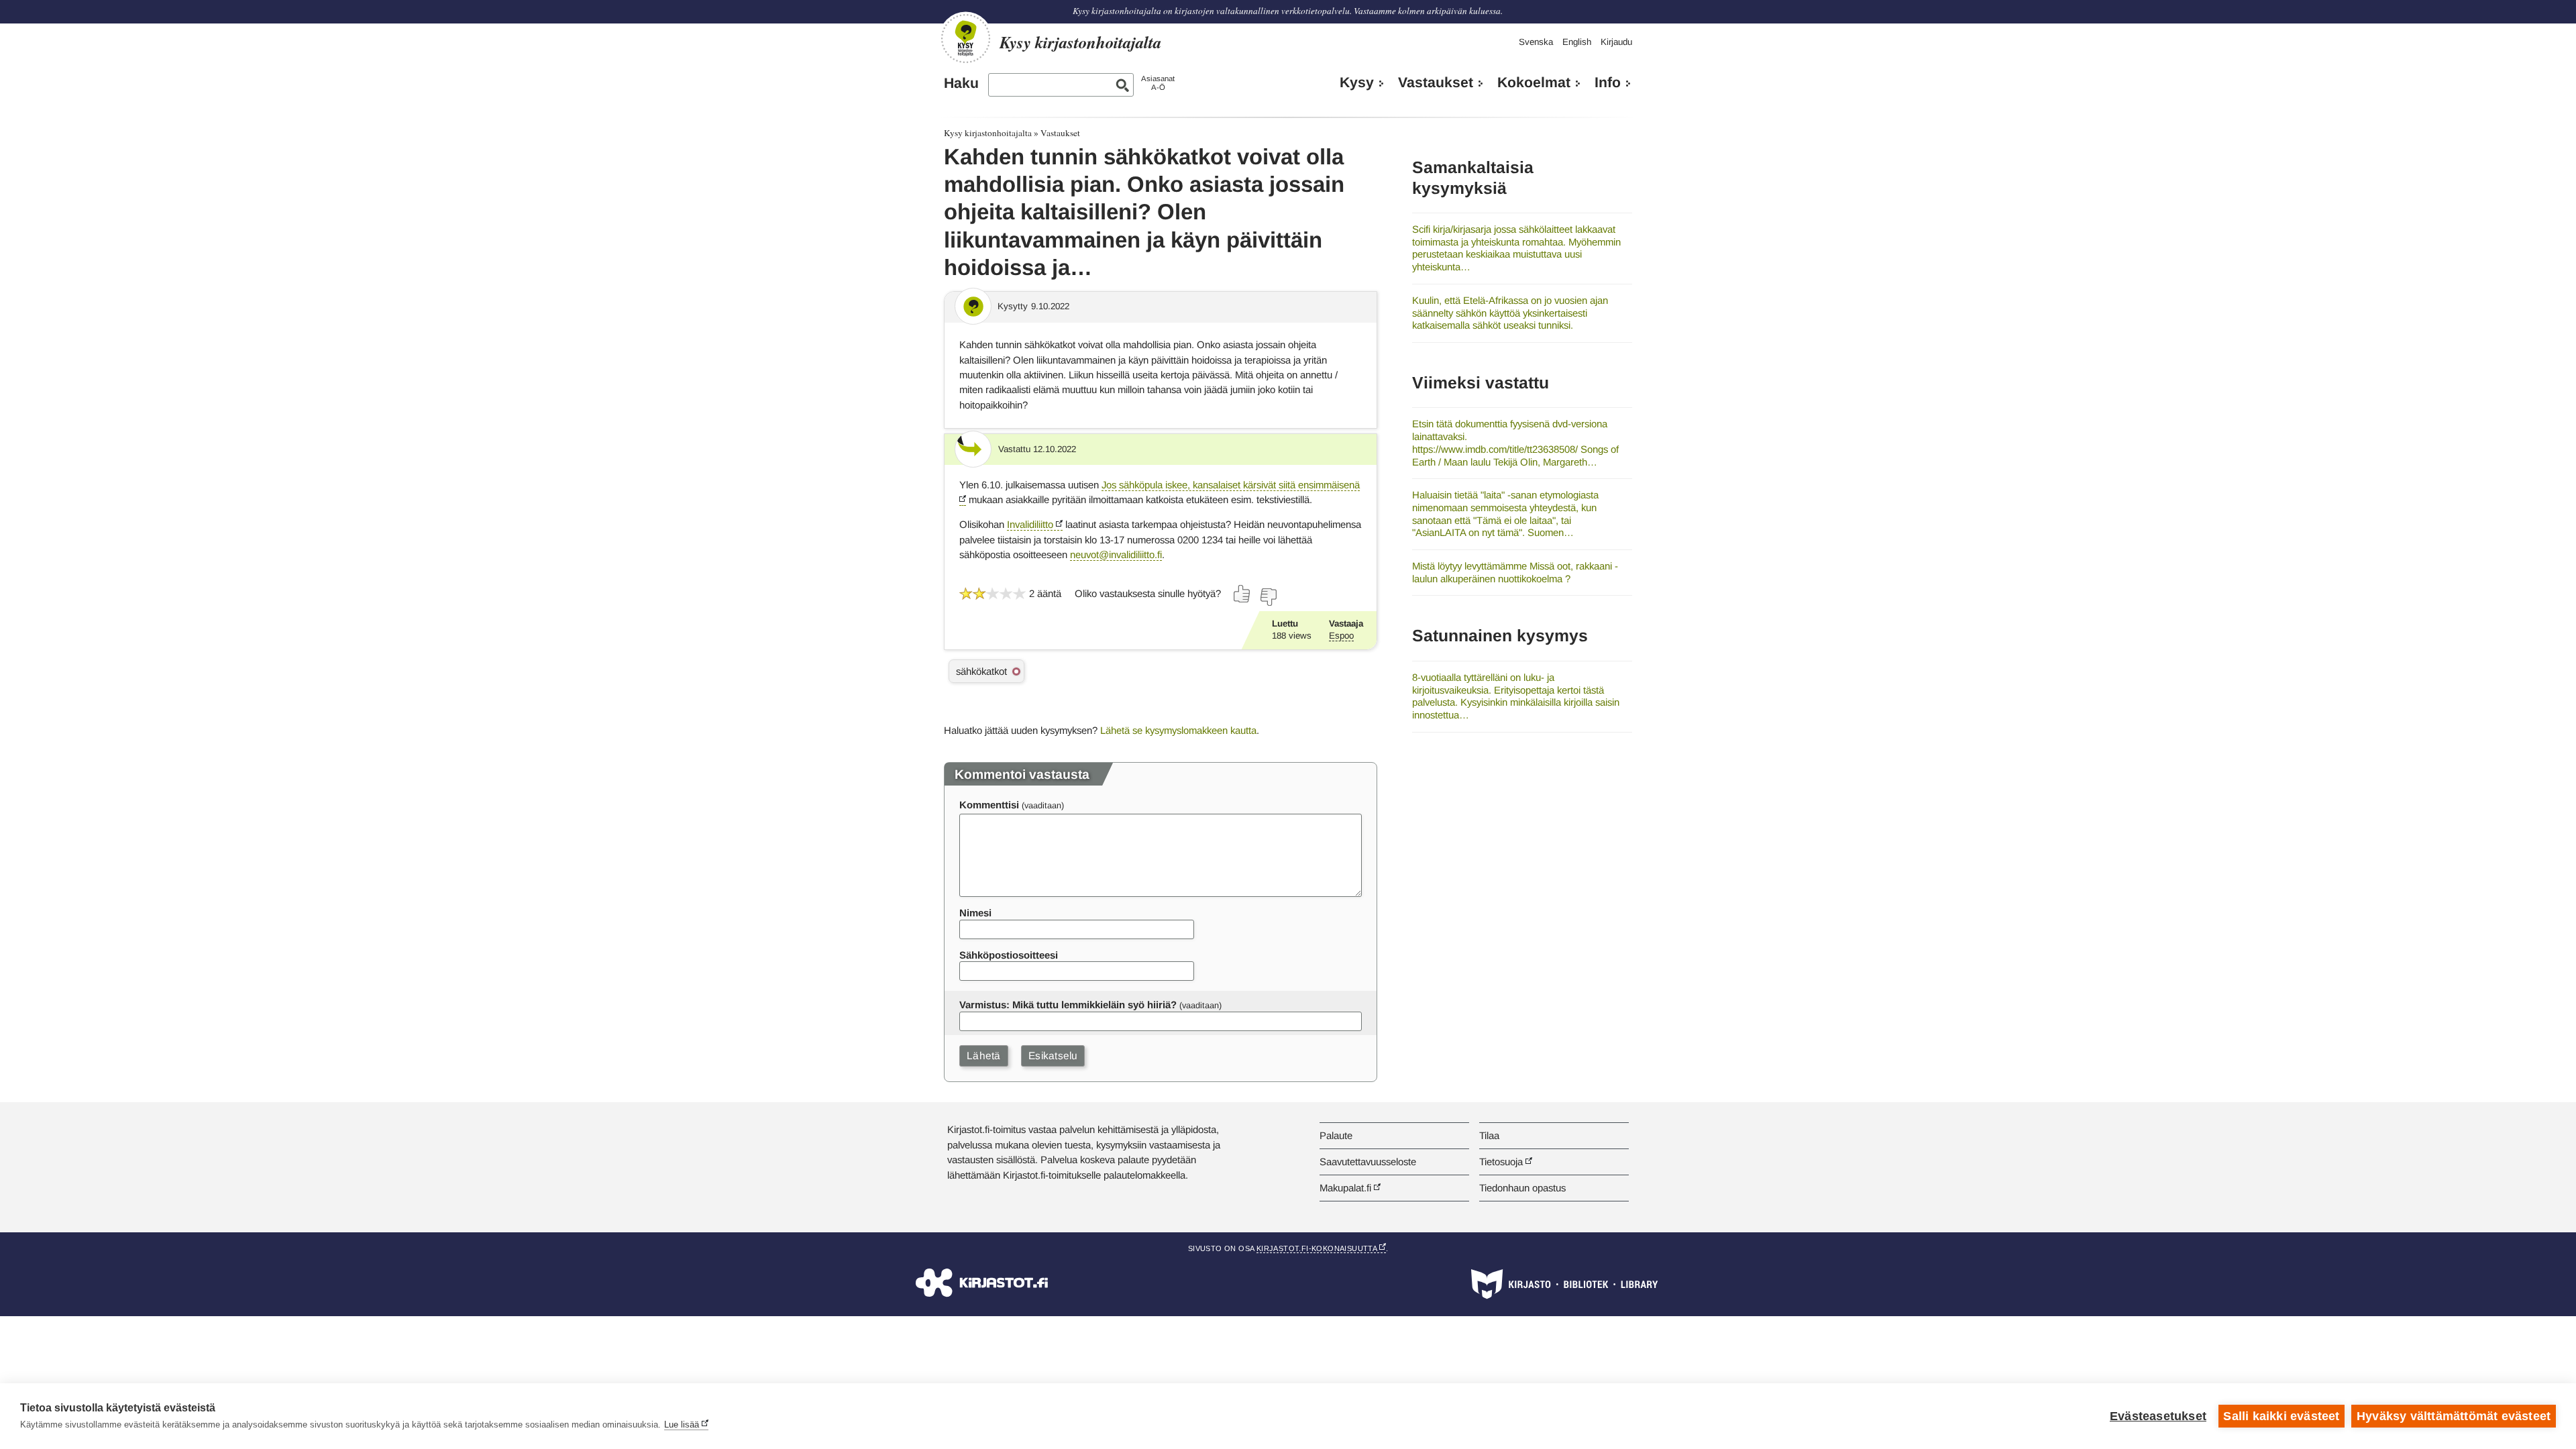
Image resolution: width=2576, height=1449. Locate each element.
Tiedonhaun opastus (1522, 1188)
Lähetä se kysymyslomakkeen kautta (1178, 730)
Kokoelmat (1534, 83)
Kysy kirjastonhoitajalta (988, 133)
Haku (961, 83)
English (1577, 42)
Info (1608, 83)
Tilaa (1489, 1135)
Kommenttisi (989, 805)
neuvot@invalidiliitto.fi (1116, 554)
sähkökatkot (981, 671)
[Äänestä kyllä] (1242, 594)
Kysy (1357, 83)
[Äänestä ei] (1268, 597)
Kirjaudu (1616, 42)
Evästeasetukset (2158, 1416)
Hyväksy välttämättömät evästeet (2454, 1416)
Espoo (1341, 636)
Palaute (1336, 1135)
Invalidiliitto (1030, 524)
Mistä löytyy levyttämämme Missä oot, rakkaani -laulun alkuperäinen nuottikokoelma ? (1515, 572)
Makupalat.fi (1345, 1188)
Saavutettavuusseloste (1368, 1162)
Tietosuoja (1501, 1162)
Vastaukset (1436, 83)
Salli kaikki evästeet (2281, 1416)
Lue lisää (682, 1425)
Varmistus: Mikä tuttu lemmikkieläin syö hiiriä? (1068, 1005)
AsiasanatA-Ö (1158, 83)
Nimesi (975, 913)
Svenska (1536, 42)
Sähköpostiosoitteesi (1009, 955)
